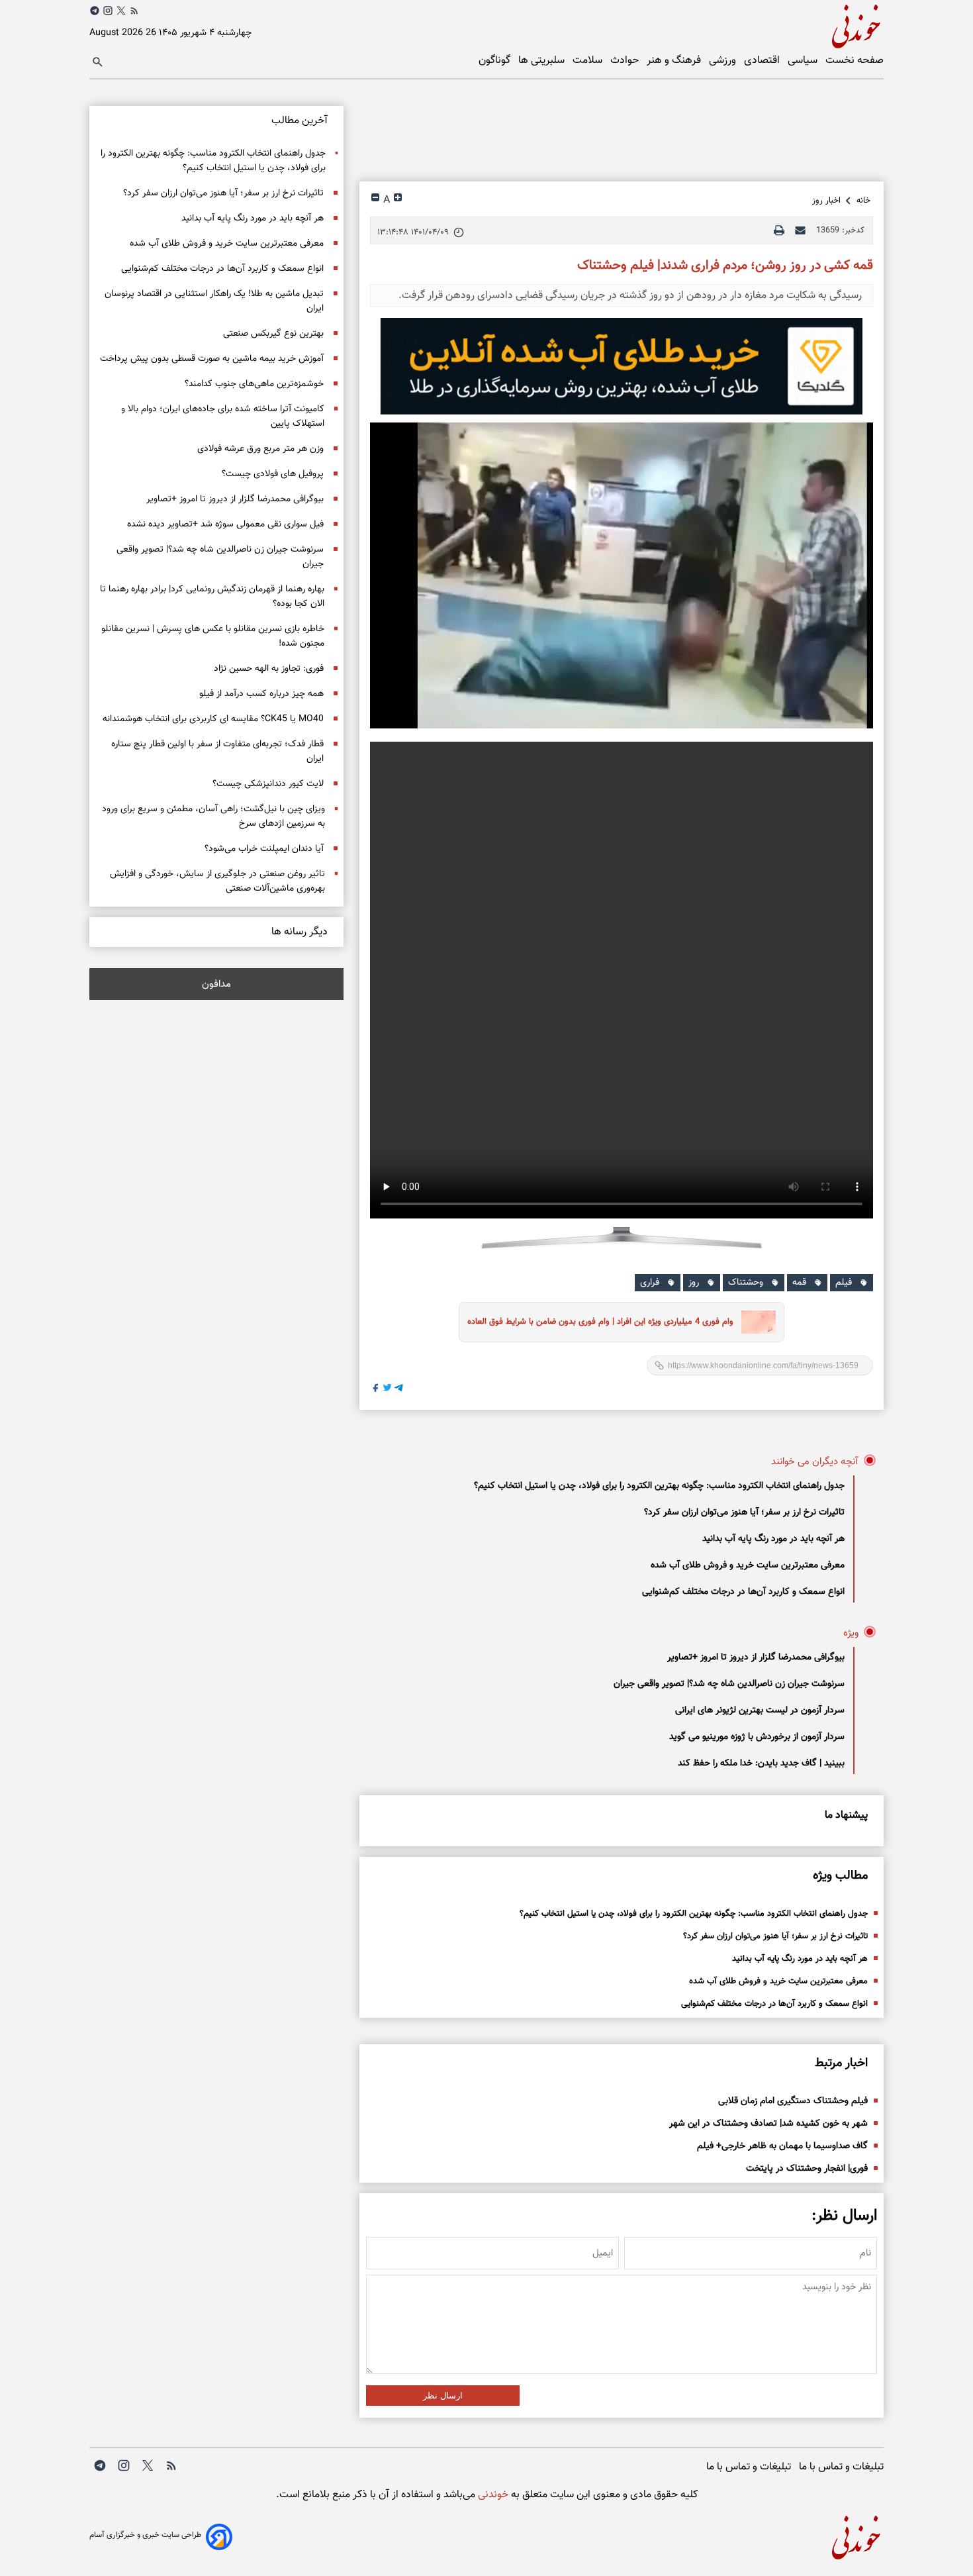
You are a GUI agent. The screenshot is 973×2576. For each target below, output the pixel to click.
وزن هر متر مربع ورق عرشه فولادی (260, 449)
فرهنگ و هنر (675, 61)
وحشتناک (746, 1283)
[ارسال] (800, 230)
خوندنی (492, 2495)
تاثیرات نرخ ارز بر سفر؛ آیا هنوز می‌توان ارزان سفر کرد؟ (744, 1512)
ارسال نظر (443, 2396)
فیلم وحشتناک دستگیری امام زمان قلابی (793, 2101)
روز (694, 1283)
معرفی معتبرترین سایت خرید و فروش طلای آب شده (748, 1565)
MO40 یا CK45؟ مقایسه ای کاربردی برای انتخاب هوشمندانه (213, 719)
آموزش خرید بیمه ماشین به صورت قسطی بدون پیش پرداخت (212, 359)
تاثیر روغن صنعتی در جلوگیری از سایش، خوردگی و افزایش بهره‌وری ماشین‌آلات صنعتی (217, 881)
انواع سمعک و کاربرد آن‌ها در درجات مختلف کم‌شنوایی (743, 1592)
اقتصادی (763, 61)
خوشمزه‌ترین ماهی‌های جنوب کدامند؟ (254, 384)
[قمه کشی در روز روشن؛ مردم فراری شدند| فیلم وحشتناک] (622, 575)
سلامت (589, 61)
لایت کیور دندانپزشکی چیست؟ (268, 784)
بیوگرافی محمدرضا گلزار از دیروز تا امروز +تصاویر (756, 1658)
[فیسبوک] (376, 1390)
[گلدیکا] (622, 366)
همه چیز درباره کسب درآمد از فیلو (261, 694)
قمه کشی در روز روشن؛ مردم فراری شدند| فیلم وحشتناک (725, 266)
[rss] (134, 13)
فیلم (844, 1283)
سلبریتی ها (543, 61)
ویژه (851, 1633)
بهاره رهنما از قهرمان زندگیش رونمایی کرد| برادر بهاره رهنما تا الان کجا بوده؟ (212, 597)
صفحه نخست (855, 61)
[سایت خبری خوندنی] (685, 24)
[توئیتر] (121, 11)
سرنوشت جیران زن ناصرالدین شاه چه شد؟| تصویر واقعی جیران (729, 1684)
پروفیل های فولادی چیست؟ (273, 474)
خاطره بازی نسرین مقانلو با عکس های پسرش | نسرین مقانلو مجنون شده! (213, 636)
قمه (799, 1283)
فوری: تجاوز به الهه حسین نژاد (269, 669)
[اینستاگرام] (108, 11)
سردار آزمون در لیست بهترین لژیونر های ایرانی (760, 1710)
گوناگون (496, 61)
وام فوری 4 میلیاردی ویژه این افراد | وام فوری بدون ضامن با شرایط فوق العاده (600, 1322)
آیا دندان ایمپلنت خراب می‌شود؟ (264, 849)
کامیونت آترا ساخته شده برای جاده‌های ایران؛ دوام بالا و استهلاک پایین (223, 417)
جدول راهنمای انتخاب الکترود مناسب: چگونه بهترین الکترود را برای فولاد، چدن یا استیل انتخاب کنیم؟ (659, 1486)
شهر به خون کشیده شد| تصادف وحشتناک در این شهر (768, 2124)
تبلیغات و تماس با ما (841, 2467)
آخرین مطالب (300, 121)
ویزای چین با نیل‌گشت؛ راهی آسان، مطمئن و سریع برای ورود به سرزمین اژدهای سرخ (213, 817)
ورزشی (724, 61)
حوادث (626, 61)
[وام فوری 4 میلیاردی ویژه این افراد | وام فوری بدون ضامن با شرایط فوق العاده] (755, 1322)
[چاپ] (779, 230)
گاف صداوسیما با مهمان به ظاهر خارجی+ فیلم (782, 2146)
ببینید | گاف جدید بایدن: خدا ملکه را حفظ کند (761, 1763)
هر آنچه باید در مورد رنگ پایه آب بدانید (773, 1539)
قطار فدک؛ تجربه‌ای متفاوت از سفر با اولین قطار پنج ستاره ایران (217, 752)
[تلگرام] (95, 11)
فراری (650, 1283)
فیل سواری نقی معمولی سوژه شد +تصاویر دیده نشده (225, 524)
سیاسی (804, 61)
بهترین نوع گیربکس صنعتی (273, 334)
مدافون (216, 984)
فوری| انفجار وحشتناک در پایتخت (807, 2169)
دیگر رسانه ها (300, 932)
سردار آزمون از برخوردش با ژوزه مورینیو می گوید (757, 1737)
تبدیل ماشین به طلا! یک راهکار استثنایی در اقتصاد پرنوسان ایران (214, 301)
